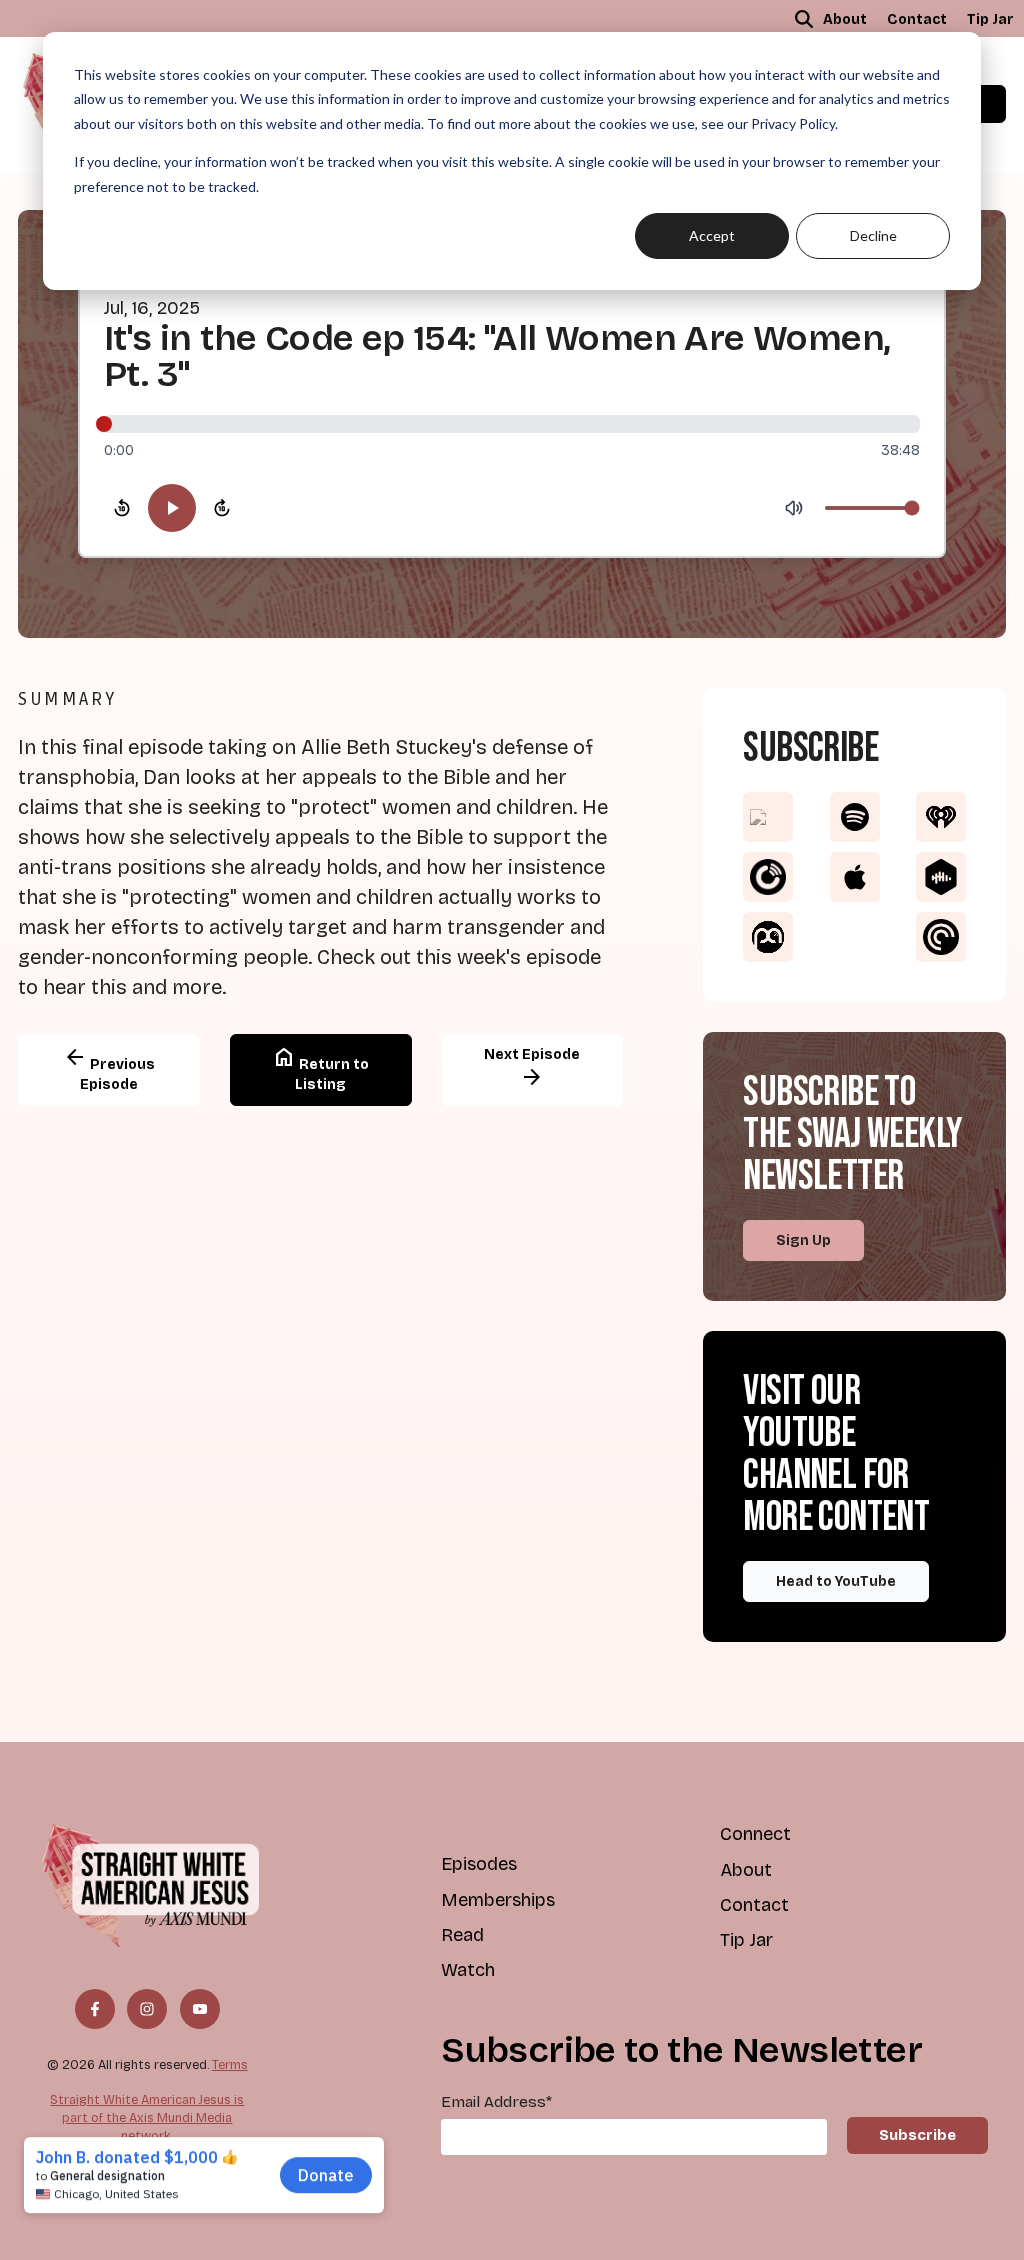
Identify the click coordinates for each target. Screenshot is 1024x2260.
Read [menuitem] (462, 1935)
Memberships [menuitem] (498, 1900)
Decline (873, 235)
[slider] (512, 424)
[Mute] (794, 508)
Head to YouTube (836, 1581)
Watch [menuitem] (468, 1970)
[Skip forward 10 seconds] (222, 508)
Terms (230, 2064)
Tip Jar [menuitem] (990, 19)
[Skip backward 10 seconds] (122, 508)
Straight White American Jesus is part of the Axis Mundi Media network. (147, 2117)
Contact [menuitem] (917, 19)
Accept (712, 235)
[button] (804, 19)
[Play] (172, 508)
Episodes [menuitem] (479, 1864)
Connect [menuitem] (755, 1834)
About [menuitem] (845, 19)
